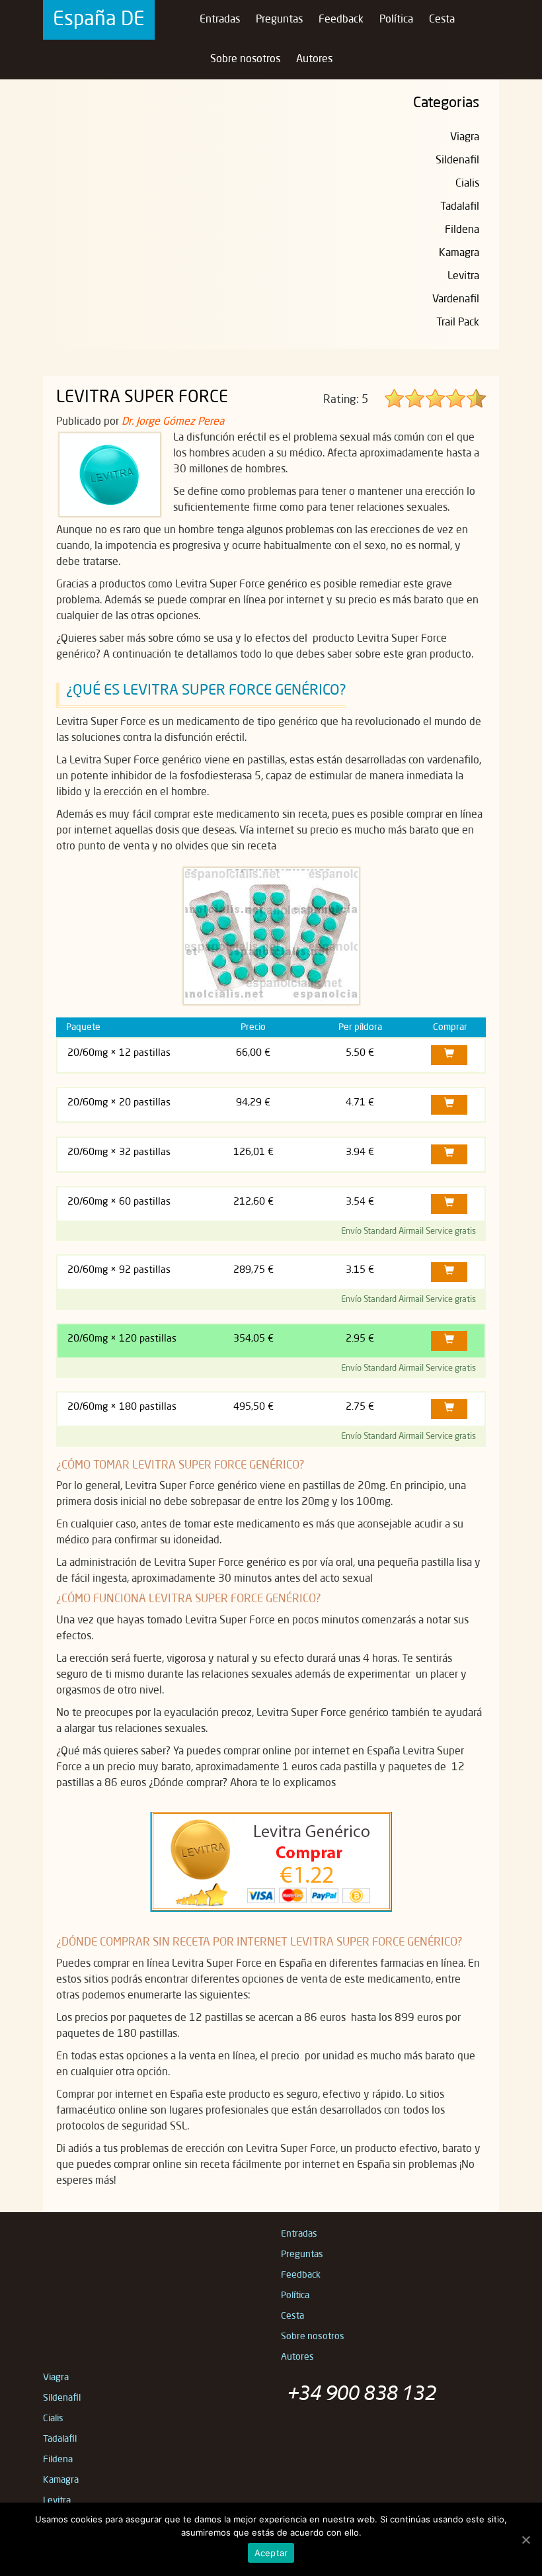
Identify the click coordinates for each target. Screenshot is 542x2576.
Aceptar (271, 2553)
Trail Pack (458, 323)
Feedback (341, 20)
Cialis (467, 184)
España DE (99, 20)
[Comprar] (449, 1055)
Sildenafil (457, 161)
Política (396, 20)
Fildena (462, 230)
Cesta (442, 20)
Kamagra (459, 253)
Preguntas (279, 20)
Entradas (220, 20)
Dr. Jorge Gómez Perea (173, 422)
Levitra (463, 277)
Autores (314, 60)
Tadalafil (460, 207)
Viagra (465, 138)
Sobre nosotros (245, 60)
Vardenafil (456, 300)
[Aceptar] (525, 2540)
